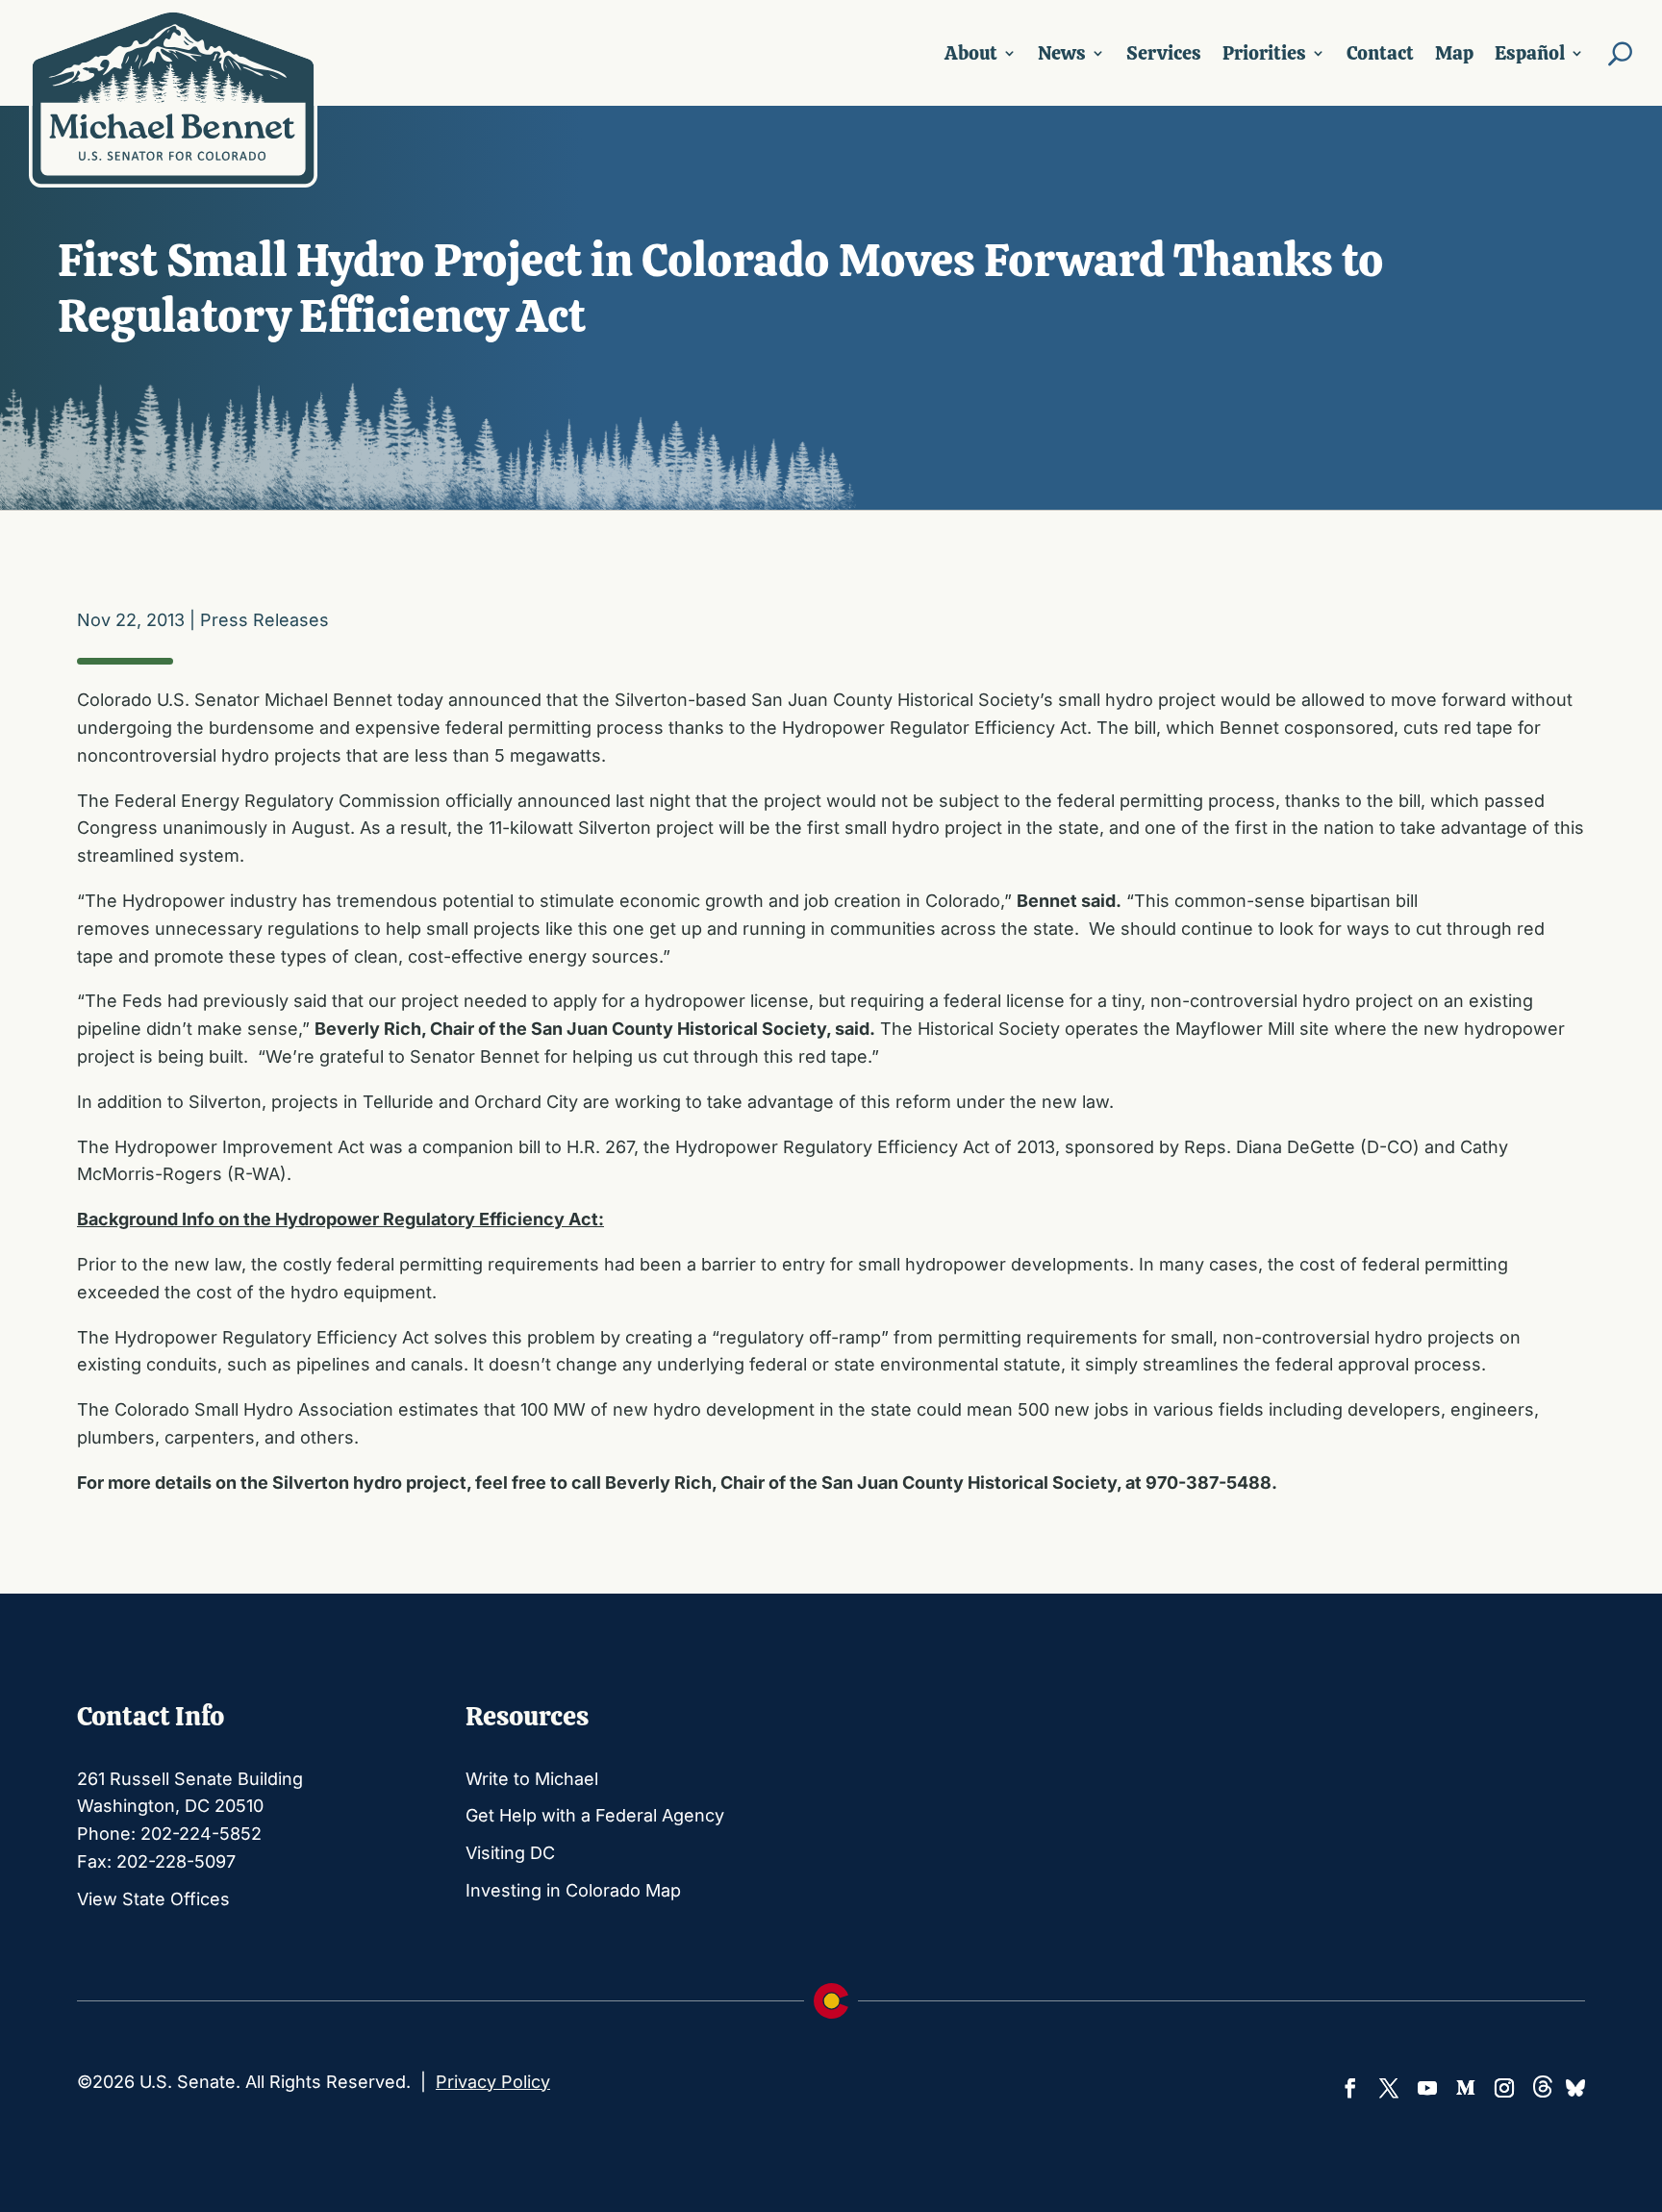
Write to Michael (532, 1779)
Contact (1380, 53)
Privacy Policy (493, 2082)
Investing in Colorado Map (573, 1890)
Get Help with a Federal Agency (595, 1815)
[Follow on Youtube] (1427, 2088)
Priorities (1264, 53)
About (971, 53)
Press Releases (264, 620)
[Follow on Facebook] (1350, 2088)
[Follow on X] (1389, 2088)
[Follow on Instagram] (1504, 2088)
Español (1530, 53)
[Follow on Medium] (1466, 2088)
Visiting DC (510, 1853)
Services (1164, 53)
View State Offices (153, 1899)
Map (1454, 53)
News (1062, 53)
